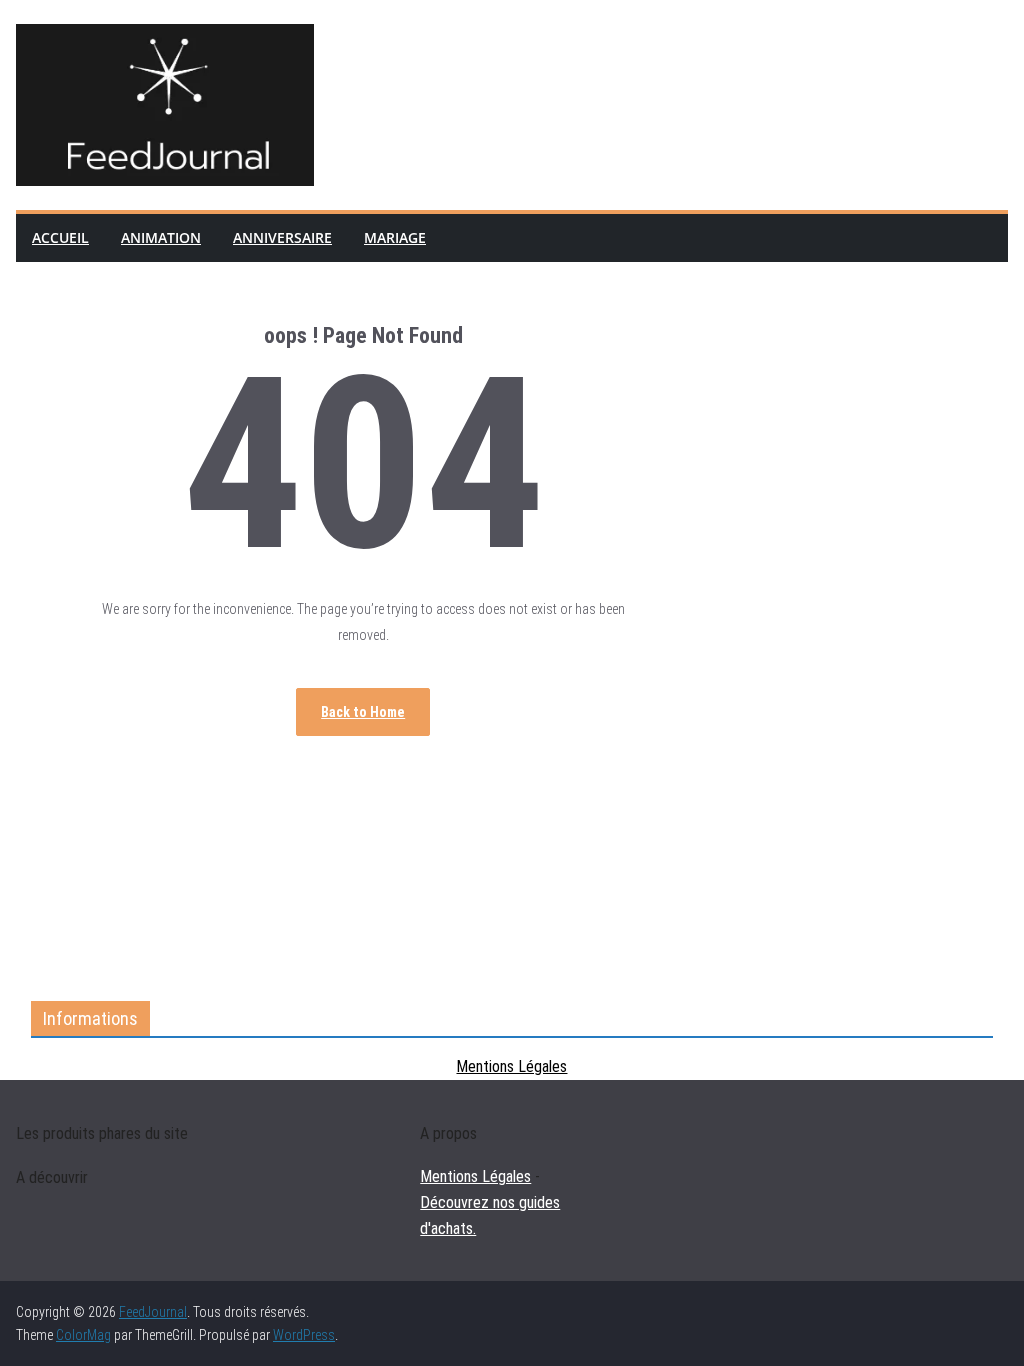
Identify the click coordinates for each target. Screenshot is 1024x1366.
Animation (161, 237)
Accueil (60, 237)
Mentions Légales (511, 1066)
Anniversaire (282, 237)
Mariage (395, 237)
